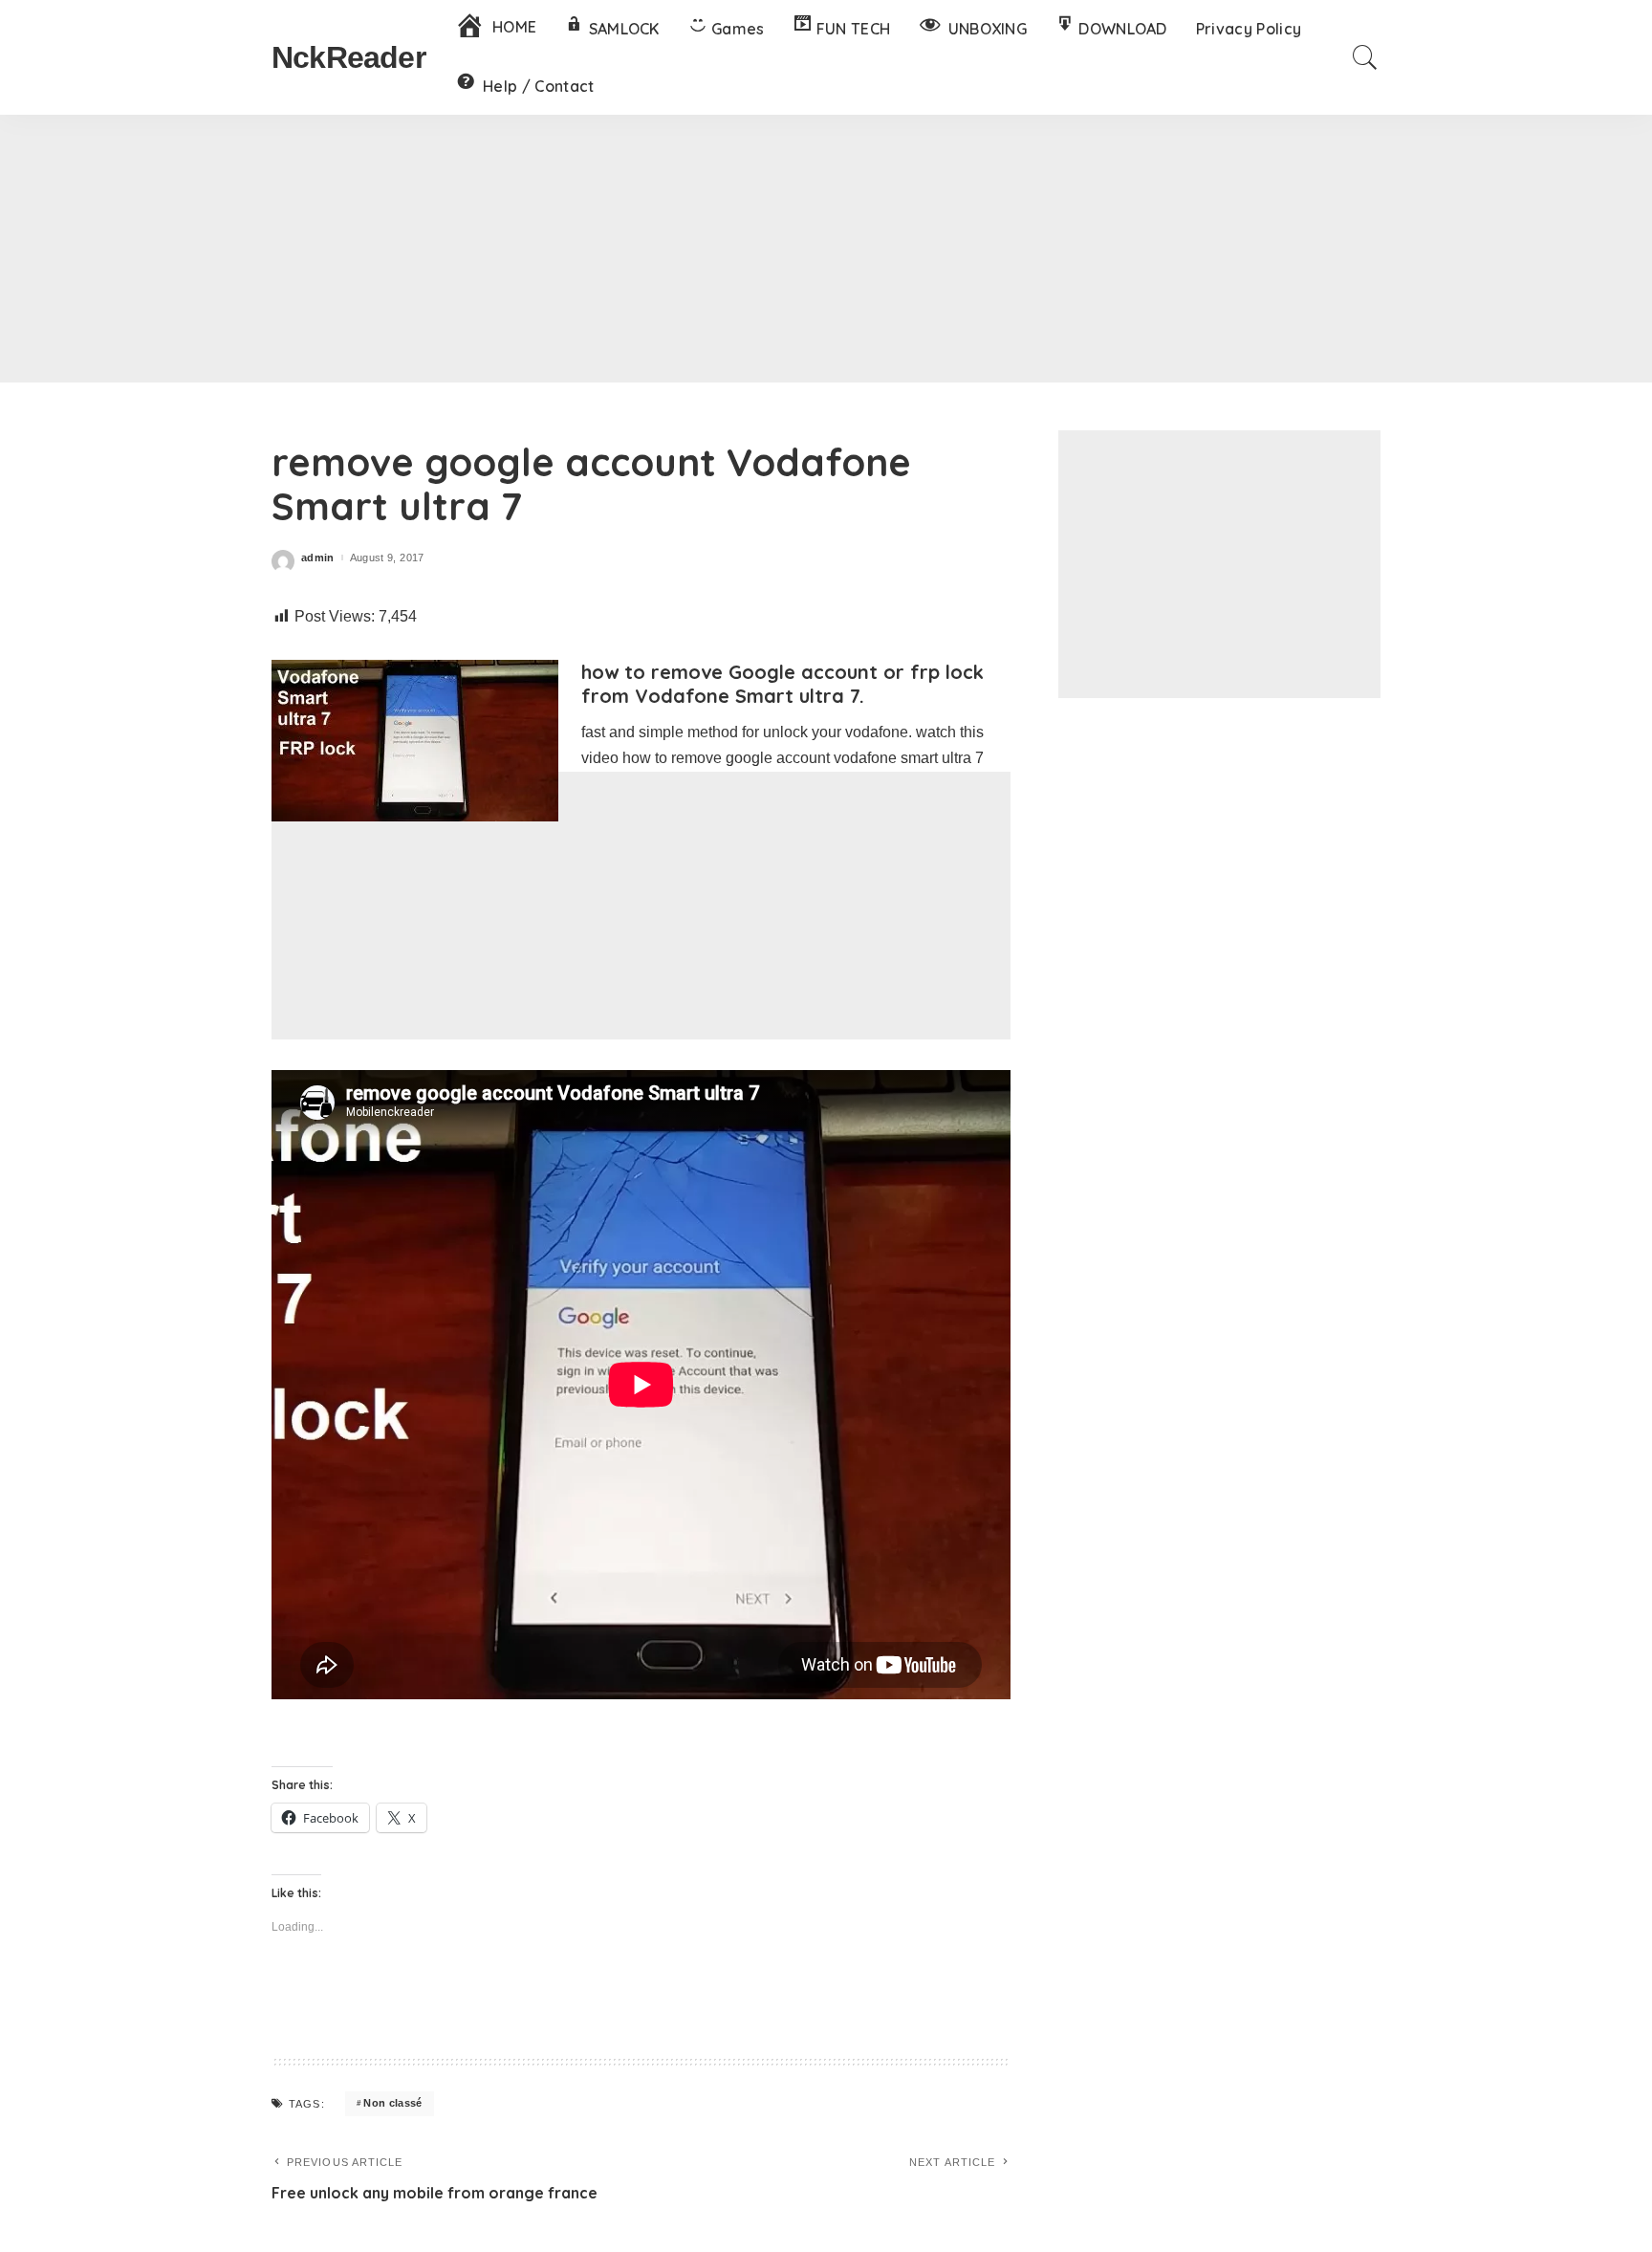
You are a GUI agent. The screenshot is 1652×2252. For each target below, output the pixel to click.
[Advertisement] (826, 249)
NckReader (348, 57)
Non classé (392, 2103)
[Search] (1365, 57)
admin (318, 558)
